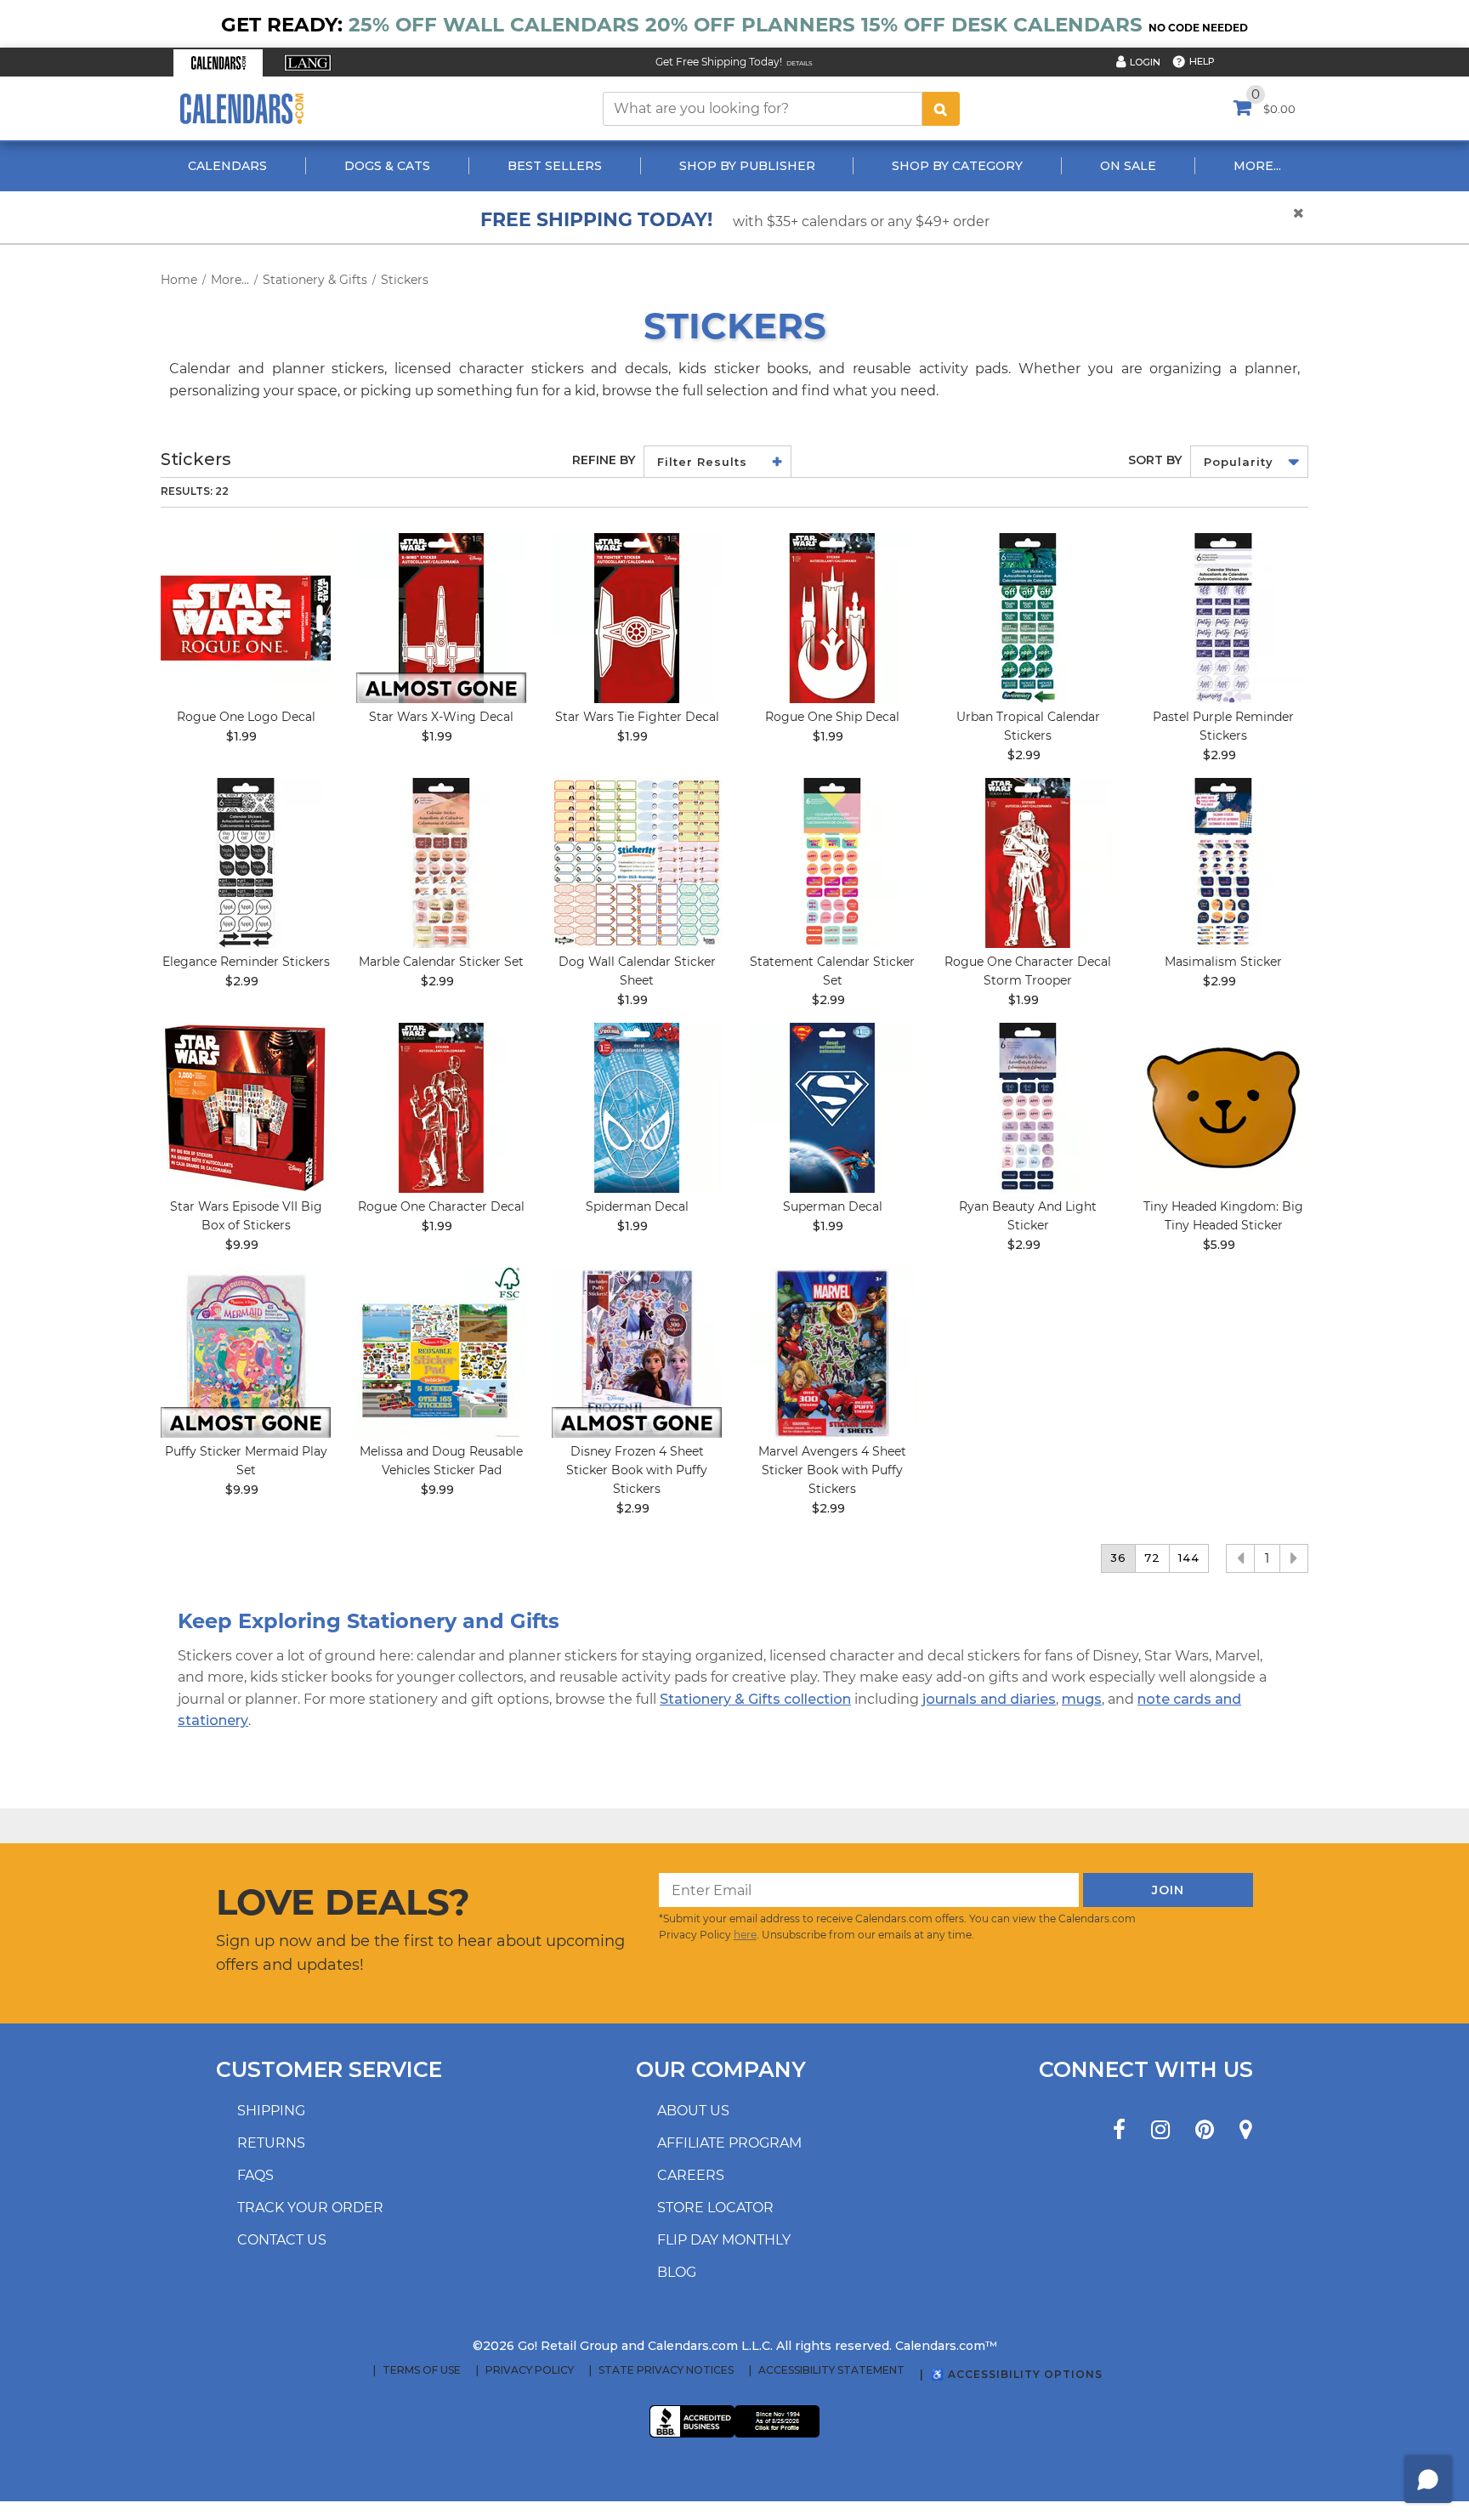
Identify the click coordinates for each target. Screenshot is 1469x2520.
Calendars (227, 166)
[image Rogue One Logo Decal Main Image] (246, 618)
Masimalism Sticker (1223, 962)
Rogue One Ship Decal (832, 717)
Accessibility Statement (831, 2370)
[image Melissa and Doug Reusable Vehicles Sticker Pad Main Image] (441, 1353)
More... (1257, 166)
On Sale (1128, 166)
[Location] (1246, 2130)
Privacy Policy (530, 2370)
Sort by (1155, 460)
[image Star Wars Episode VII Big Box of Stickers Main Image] (246, 1108)
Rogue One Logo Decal (246, 717)
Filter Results (702, 462)
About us (693, 2111)
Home (179, 280)
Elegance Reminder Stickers (246, 962)
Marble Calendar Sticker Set (441, 962)
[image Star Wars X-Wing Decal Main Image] (441, 618)
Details (800, 63)
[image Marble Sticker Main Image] (441, 863)
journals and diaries (989, 1699)
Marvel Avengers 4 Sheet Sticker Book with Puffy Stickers (832, 1470)
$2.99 (1024, 755)
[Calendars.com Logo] (241, 108)
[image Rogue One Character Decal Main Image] (441, 1108)
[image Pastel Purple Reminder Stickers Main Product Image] (1223, 618)
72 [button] (1152, 1558)
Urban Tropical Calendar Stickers (1028, 726)
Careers (691, 2175)
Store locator (715, 2208)
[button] (218, 63)
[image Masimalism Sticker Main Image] (1223, 863)
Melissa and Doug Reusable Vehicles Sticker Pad (441, 1461)
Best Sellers (555, 166)
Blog (677, 2272)
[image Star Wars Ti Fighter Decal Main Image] (637, 618)
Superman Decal (833, 1206)
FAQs (255, 2175)
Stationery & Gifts (315, 280)
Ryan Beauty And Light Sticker (1028, 1216)
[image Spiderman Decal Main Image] (637, 1108)
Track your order (310, 2208)
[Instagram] (1160, 2130)
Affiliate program (729, 2143)
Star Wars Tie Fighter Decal (637, 717)
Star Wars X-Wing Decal (441, 717)
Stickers (405, 280)
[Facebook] (1119, 2130)
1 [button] (1267, 1558)
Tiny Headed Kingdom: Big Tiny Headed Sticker (1223, 1216)
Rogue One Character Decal (441, 1206)
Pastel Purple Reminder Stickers (1223, 726)
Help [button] (1202, 61)
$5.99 (1219, 1245)
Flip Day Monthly (724, 2240)
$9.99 (242, 1245)
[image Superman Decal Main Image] (832, 1108)
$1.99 (241, 736)
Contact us (282, 2240)
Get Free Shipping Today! (719, 62)
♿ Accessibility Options (1017, 2374)
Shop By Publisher (747, 166)
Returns (271, 2143)
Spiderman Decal (637, 1206)
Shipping (271, 2111)
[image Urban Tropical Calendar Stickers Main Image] (1028, 618)
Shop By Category (957, 166)
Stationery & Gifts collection (755, 1699)
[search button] (941, 109)
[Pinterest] (1205, 2130)
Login (1145, 62)
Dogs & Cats (387, 166)
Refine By (604, 460)
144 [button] (1189, 1558)
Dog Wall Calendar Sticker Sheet (637, 971)
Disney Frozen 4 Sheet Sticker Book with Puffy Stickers (637, 1470)
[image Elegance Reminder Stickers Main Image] (246, 863)
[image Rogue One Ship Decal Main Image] (832, 618)
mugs (1082, 1699)
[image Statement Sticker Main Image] (832, 863)
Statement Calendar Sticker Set (832, 971)
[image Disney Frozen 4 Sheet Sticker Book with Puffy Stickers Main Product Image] (637, 1353)
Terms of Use (422, 2370)
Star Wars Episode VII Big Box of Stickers (246, 1216)
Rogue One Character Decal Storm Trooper (1028, 971)
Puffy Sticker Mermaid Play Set (246, 1461)
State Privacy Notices (666, 2370)
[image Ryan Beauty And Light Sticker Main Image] (1028, 1108)
